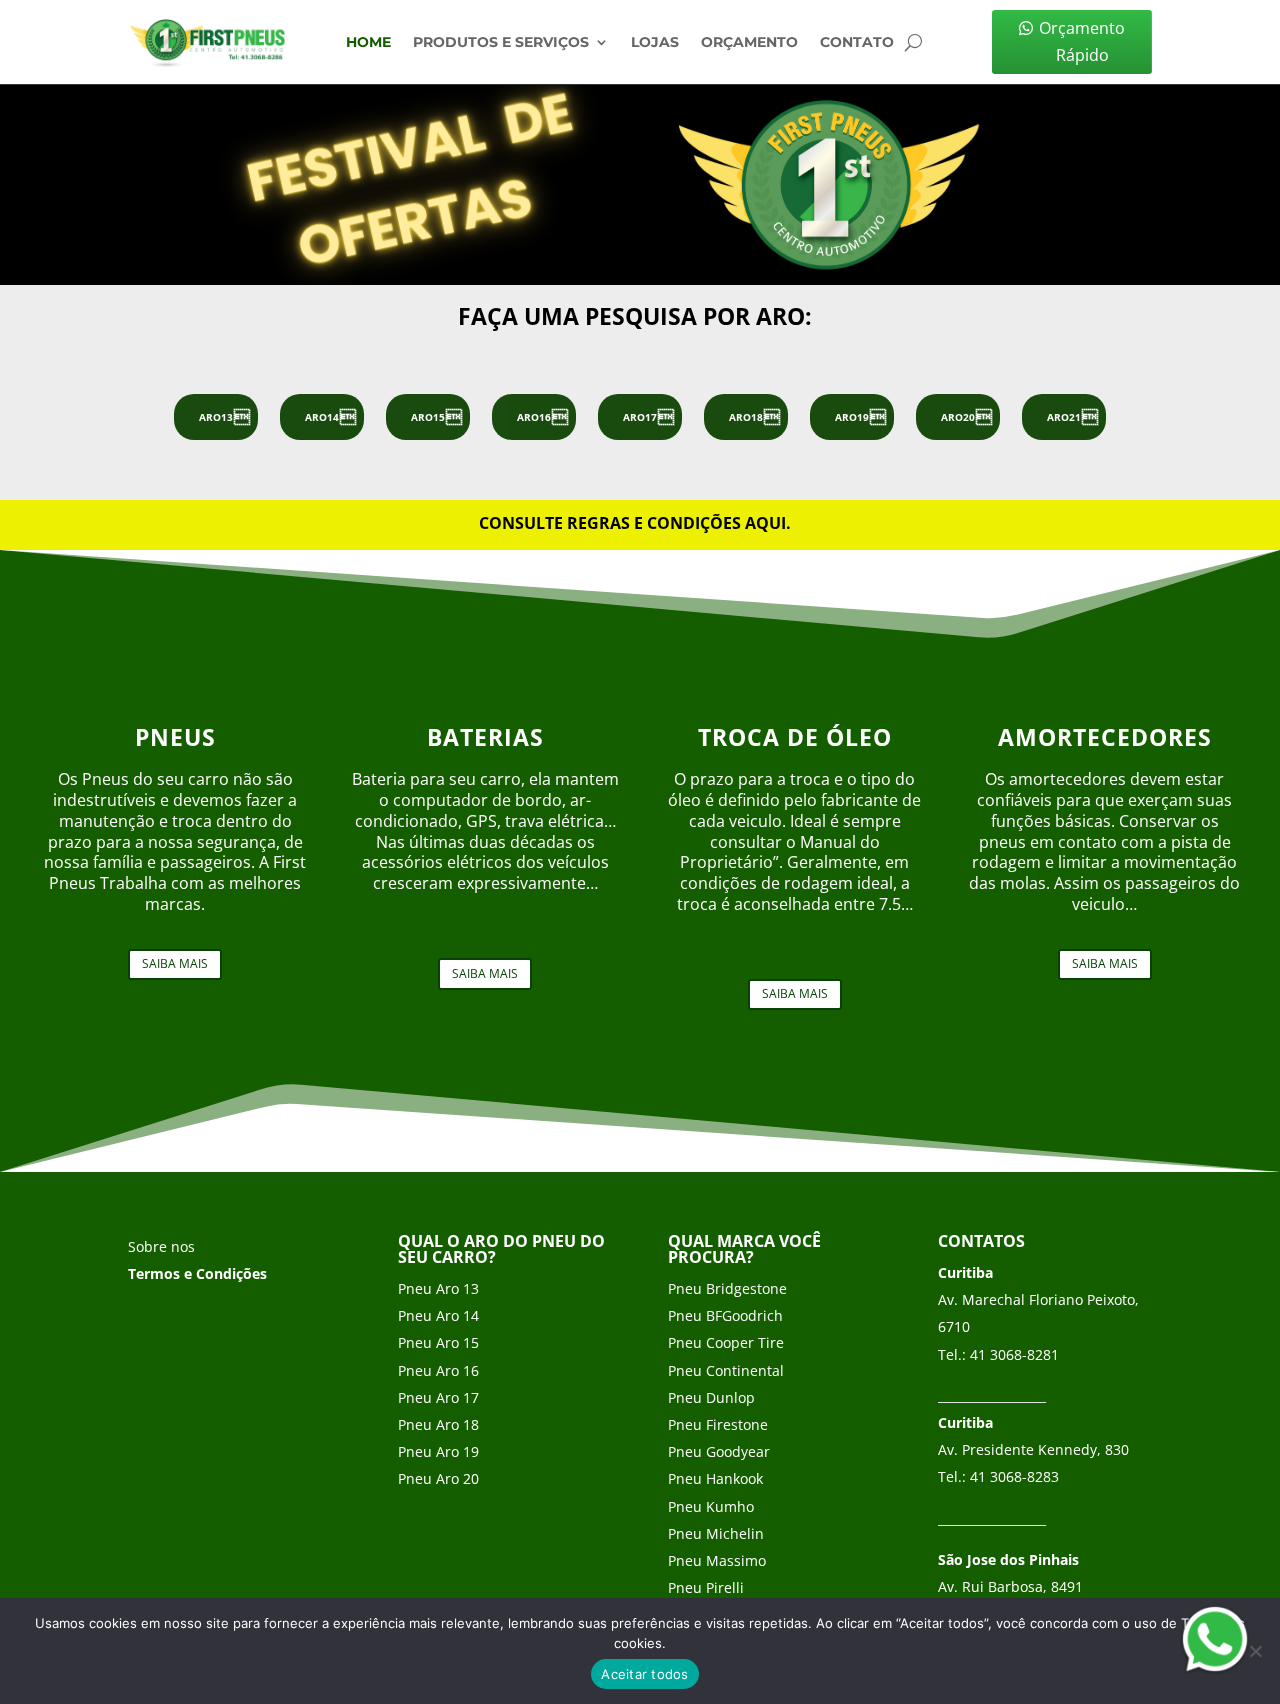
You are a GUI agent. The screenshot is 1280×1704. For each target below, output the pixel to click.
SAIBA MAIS (175, 963)
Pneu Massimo (717, 1560)
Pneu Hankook (715, 1478)
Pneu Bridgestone (727, 1288)
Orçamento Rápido (1082, 41)
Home (368, 43)
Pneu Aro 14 (438, 1315)
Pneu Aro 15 (438, 1342)
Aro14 (322, 417)
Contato (857, 43)
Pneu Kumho (711, 1506)
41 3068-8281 (1014, 1354)
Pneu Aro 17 (438, 1397)
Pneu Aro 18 (438, 1424)
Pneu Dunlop (711, 1397)
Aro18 (746, 417)
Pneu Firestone (718, 1424)
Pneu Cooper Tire (726, 1342)
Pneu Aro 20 (438, 1478)
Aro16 (534, 417)
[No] (1255, 1651)
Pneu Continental (726, 1370)
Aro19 (852, 417)
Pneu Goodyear (719, 1451)
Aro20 (958, 417)
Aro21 (1064, 417)
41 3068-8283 (1014, 1476)
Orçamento (749, 43)
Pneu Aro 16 (438, 1370)
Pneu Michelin (716, 1533)
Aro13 (216, 417)
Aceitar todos (644, 1674)
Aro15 (428, 417)
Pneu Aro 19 (438, 1451)
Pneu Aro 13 (438, 1288)
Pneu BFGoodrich (725, 1315)
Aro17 (640, 417)
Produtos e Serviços (501, 43)
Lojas (655, 43)
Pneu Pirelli (706, 1587)
